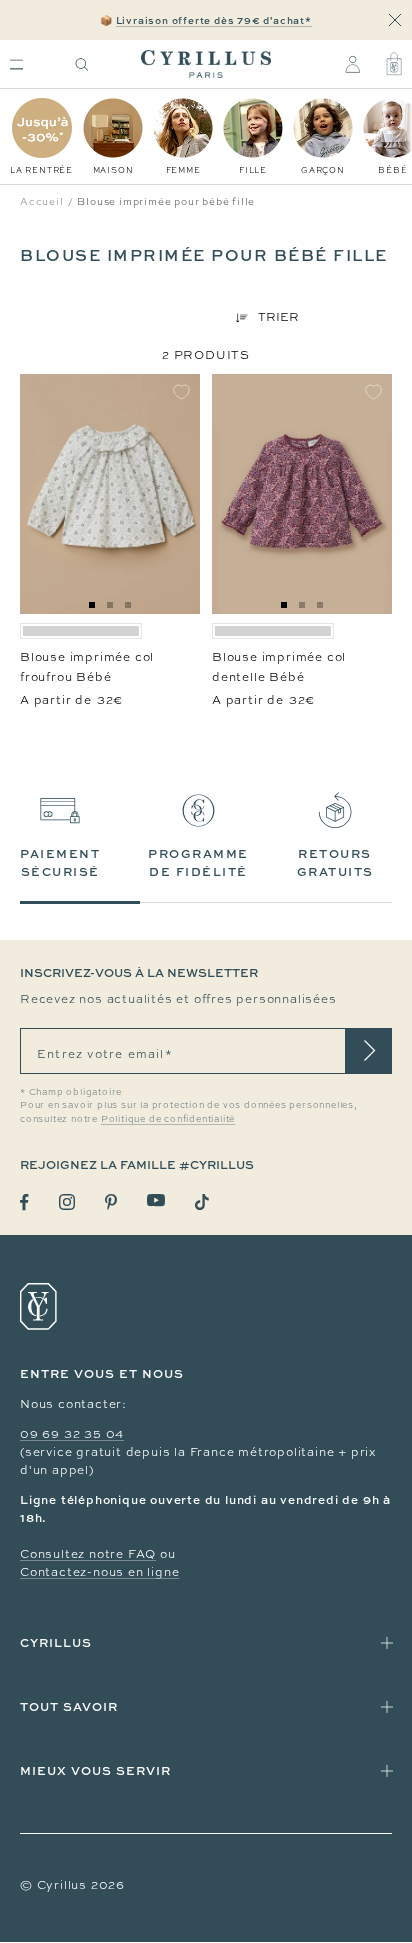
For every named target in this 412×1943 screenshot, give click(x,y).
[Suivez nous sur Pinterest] (111, 1202)
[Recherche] (82, 64)
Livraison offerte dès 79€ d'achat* (214, 20)
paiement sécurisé (60, 862)
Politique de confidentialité (168, 1119)
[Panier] (394, 64)
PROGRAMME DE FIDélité (198, 862)
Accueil (42, 201)
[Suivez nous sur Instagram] (67, 1202)
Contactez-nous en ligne (99, 1572)
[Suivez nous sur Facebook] (24, 1202)
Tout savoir (69, 1706)
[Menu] (16, 64)
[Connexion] (352, 64)
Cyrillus (56, 1642)
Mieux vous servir (95, 1770)
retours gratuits (335, 862)
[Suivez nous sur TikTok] (202, 1202)
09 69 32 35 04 (72, 1434)
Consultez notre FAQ (88, 1554)
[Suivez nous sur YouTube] (156, 1200)
